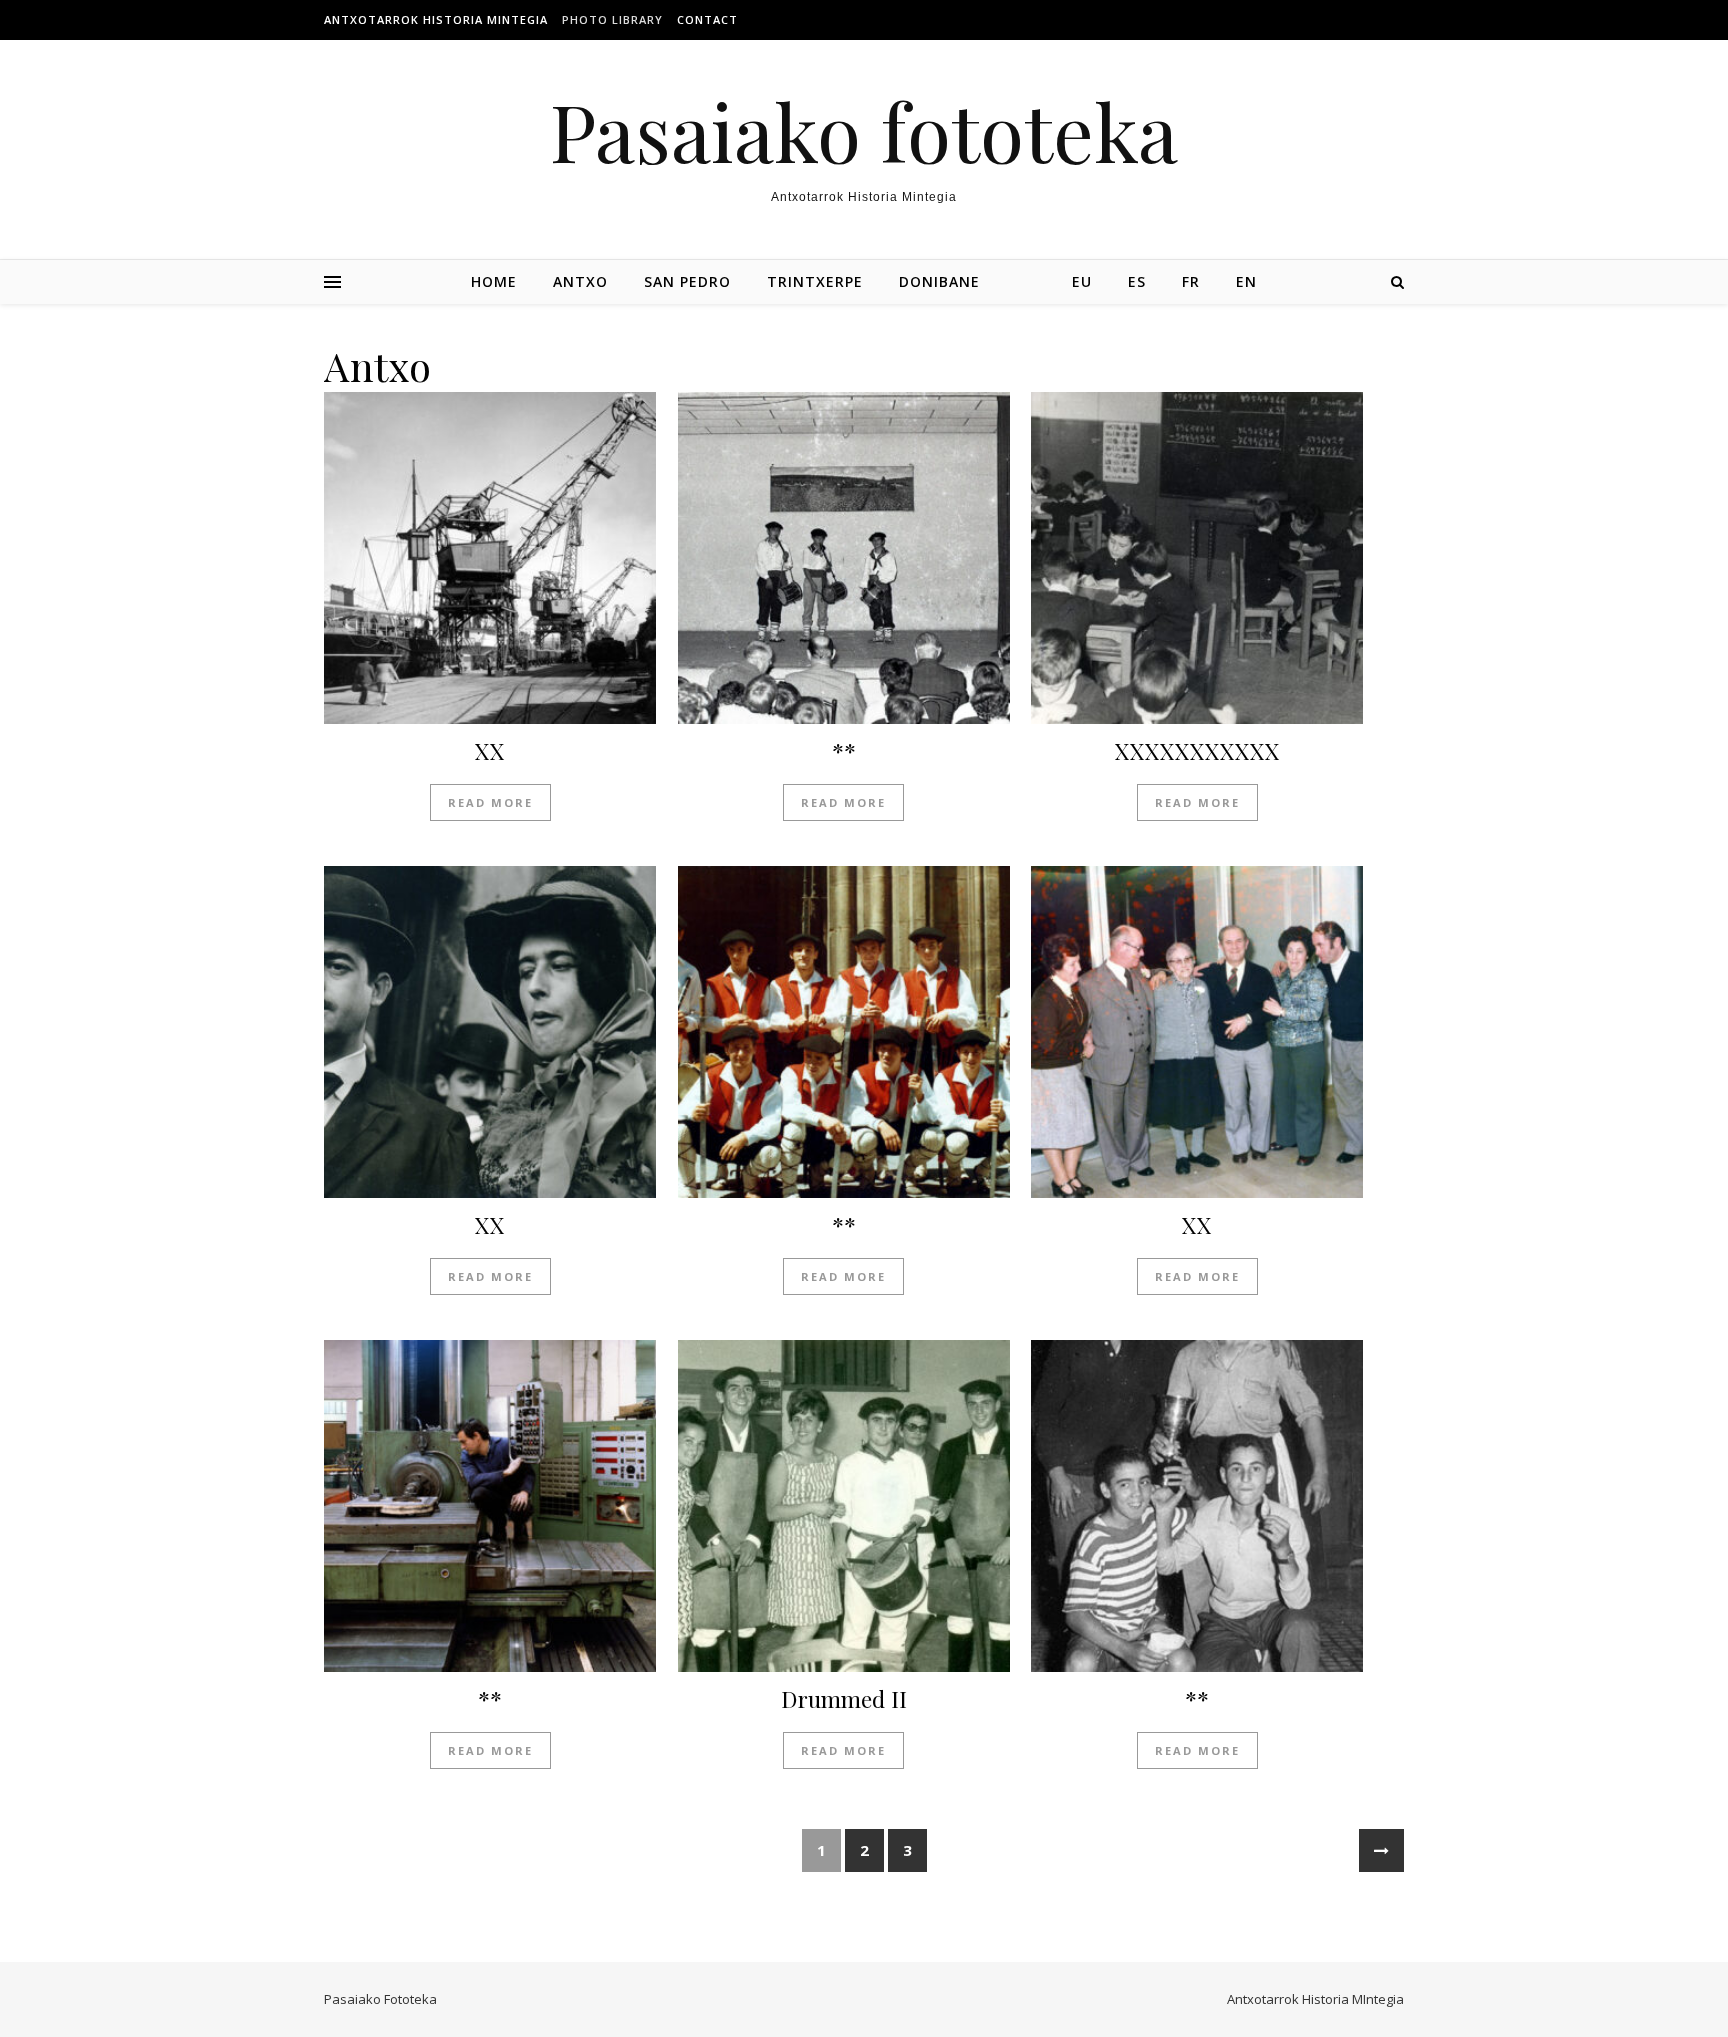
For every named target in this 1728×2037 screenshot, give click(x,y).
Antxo (580, 281)
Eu (1082, 281)
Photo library (612, 19)
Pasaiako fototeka (864, 130)
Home (494, 281)
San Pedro (687, 281)
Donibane (939, 281)
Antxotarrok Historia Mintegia (436, 19)
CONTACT (707, 19)
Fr (1191, 281)
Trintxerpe (815, 281)
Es (1137, 281)
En (1246, 281)
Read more (490, 802)
